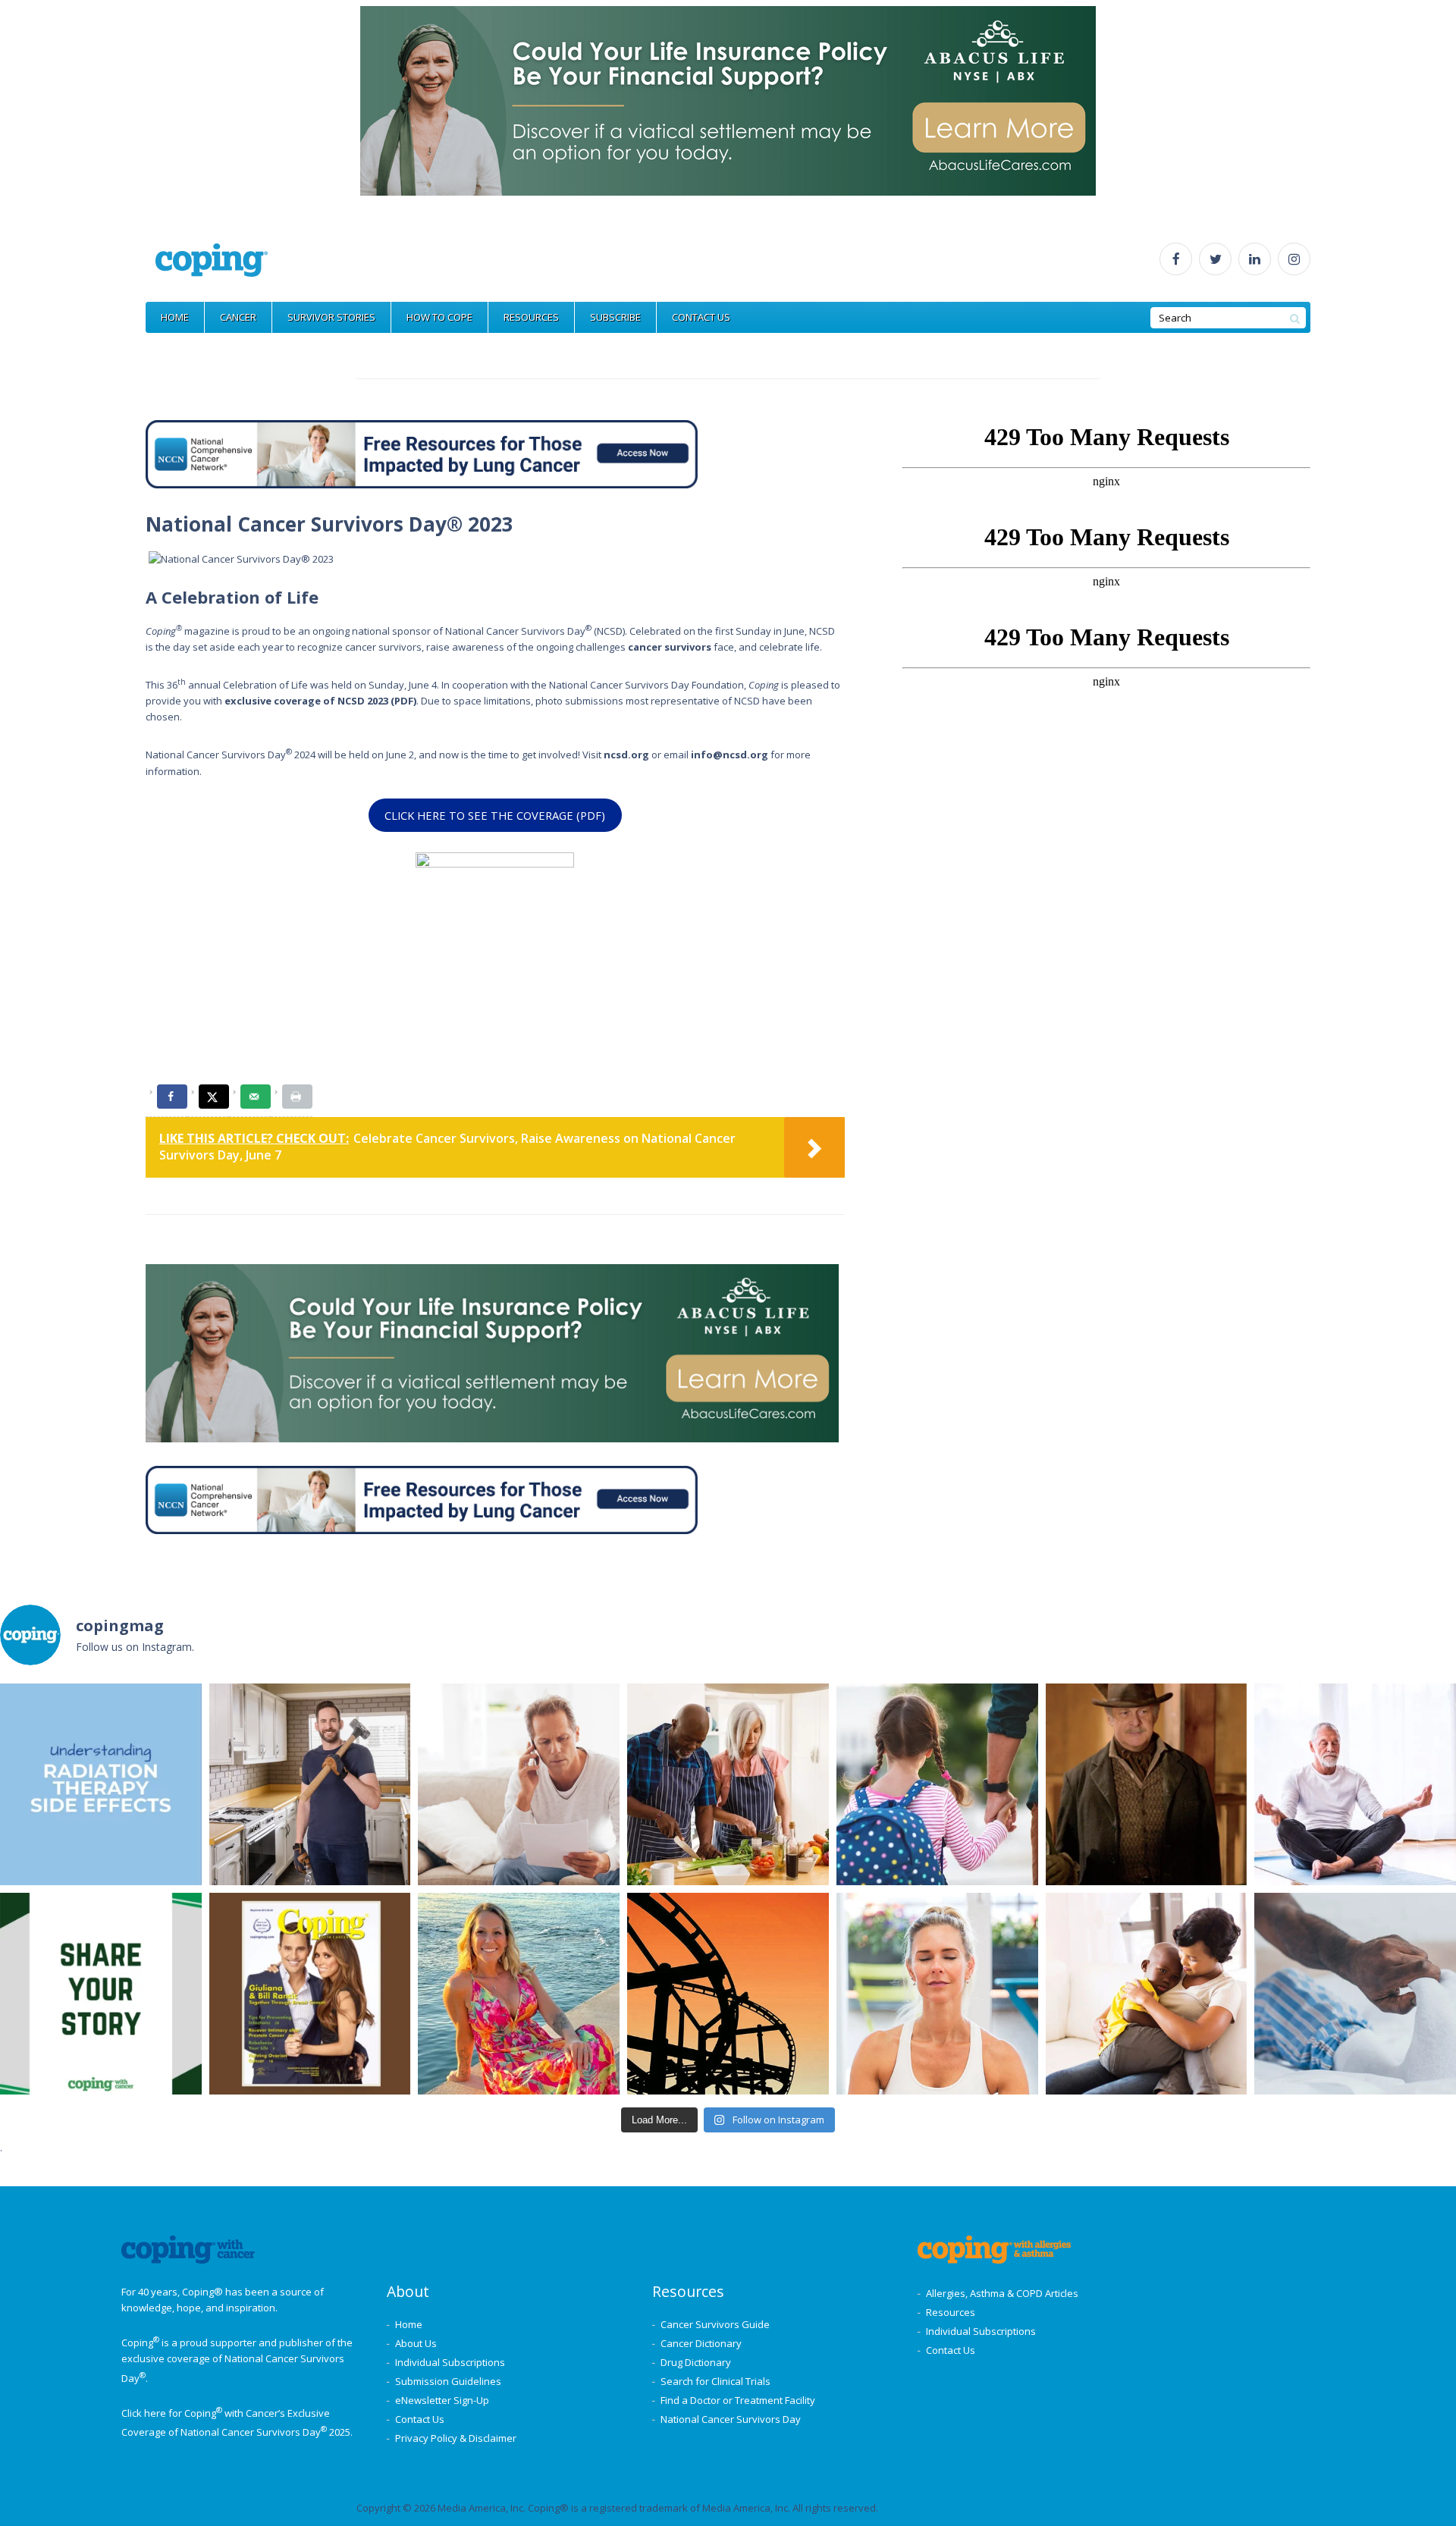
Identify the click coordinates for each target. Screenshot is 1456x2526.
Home (409, 2324)
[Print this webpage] (297, 1097)
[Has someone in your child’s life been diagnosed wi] (1147, 1994)
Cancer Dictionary (701, 2343)
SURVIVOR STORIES (331, 317)
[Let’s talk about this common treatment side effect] (1355, 1994)
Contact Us (420, 2419)
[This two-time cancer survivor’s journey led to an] (519, 1994)
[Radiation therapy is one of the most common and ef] (101, 1784)
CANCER (238, 317)
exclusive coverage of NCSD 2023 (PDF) (320, 701)
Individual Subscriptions (450, 2362)
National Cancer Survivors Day (731, 2419)
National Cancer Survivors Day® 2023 (329, 524)
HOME (175, 317)
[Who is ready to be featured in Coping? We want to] (101, 1994)
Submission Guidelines (448, 2381)
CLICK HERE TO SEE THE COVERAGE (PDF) (495, 815)
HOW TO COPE (439, 317)
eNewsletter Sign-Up (442, 2400)
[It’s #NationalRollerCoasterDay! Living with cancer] (728, 1994)
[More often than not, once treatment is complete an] (1355, 1784)
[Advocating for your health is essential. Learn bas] (519, 1784)
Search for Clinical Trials (715, 2381)
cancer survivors (670, 647)
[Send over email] (256, 1097)
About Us (416, 2343)
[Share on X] (214, 1097)
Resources (951, 2312)
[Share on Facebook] (172, 1097)
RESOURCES (531, 317)
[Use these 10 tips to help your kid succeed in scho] (937, 1784)
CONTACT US (701, 317)
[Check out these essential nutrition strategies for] (728, 1784)
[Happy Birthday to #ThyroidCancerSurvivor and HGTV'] (310, 1784)
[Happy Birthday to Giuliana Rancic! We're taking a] (310, 1994)
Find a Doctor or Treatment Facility (738, 2400)
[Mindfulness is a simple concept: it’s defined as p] (937, 1994)
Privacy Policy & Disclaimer (456, 2438)
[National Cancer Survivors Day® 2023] (241, 559)
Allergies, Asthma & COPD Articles (1002, 2293)
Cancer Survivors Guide (715, 2324)
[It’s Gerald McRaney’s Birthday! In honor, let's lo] (1147, 1784)
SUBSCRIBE (615, 317)
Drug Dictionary (696, 2362)
